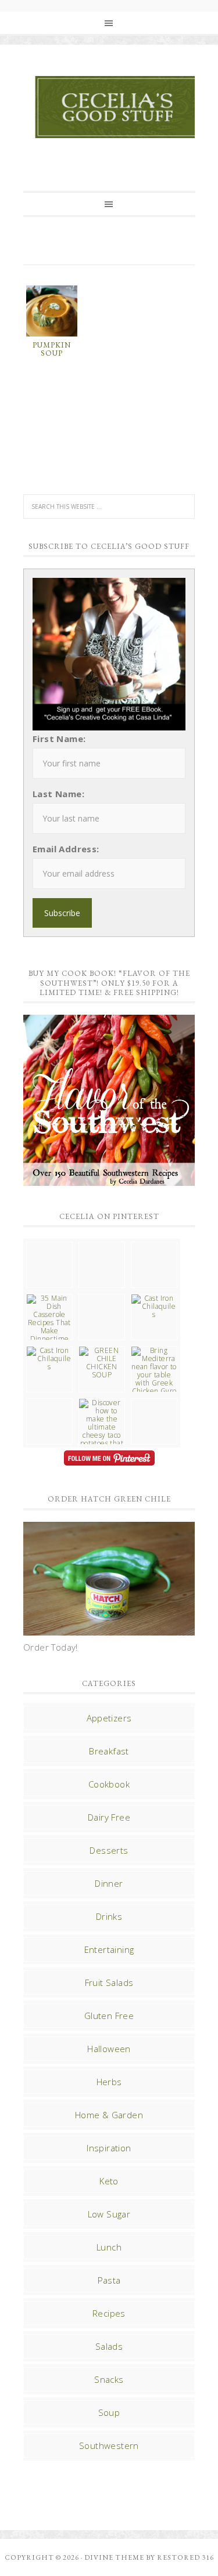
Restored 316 (185, 2557)
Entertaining (109, 1949)
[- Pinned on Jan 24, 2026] (49, 1403)
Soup (109, 2412)
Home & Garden (109, 2115)
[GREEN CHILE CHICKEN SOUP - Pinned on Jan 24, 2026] (102, 1363)
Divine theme (114, 2557)
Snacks (109, 2379)
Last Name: (58, 794)
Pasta (109, 2280)
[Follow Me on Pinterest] (109, 1459)
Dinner (109, 1883)
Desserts (109, 1850)
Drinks (109, 1916)
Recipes (109, 2313)
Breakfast (109, 1751)
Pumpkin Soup (52, 349)
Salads (109, 2346)
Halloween (109, 2049)
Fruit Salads (109, 1982)
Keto (109, 2181)
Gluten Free (109, 2016)
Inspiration (109, 2148)
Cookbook (109, 1784)
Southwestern (109, 2445)
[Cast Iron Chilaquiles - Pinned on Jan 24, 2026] (154, 1307)
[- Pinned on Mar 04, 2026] (49, 1246)
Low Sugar (109, 2214)
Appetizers (109, 1718)
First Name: (59, 739)
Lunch (109, 2247)
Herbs (109, 2082)
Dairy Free (109, 1817)
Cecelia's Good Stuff (119, 107)
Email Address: (66, 849)
